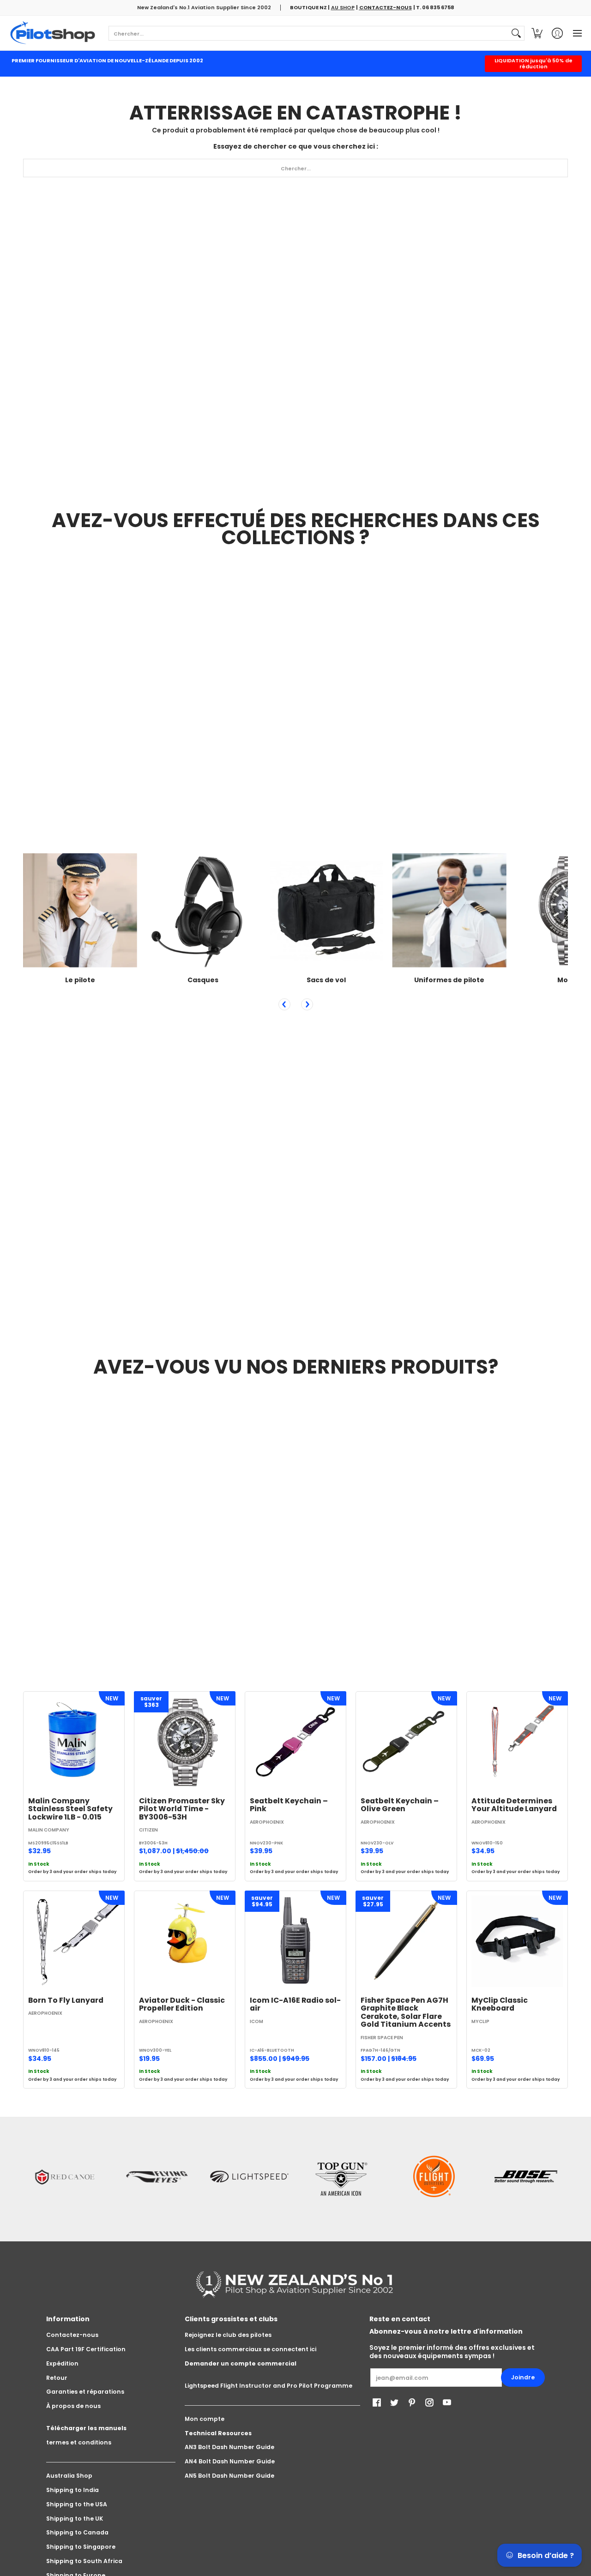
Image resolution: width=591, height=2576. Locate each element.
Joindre (523, 2377)
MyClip (480, 2021)
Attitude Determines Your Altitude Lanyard (514, 1805)
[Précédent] (284, 1004)
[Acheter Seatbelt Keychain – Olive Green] (406, 1742)
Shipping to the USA (77, 2504)
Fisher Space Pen (382, 2038)
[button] (537, 33)
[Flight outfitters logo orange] (434, 2177)
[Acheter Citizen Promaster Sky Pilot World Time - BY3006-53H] (185, 1742)
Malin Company (49, 1830)
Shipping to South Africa (84, 2561)
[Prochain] (307, 1004)
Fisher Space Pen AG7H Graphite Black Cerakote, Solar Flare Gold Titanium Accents (406, 2012)
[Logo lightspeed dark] (249, 2177)
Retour (57, 2378)
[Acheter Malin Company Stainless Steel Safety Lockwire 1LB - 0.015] (74, 1742)
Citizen (148, 1830)
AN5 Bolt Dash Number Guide (229, 2476)
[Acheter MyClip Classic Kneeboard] (517, 1941)
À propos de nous (73, 2406)
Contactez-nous (72, 2335)
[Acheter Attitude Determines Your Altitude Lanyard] (517, 1742)
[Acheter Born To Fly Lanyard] (74, 1941)
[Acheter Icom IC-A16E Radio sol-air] (295, 1941)
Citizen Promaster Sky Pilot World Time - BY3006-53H (182, 1809)
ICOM (256, 2021)
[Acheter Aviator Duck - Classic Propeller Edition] (185, 1941)
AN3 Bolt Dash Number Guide (229, 2447)
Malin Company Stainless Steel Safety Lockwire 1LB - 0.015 (70, 1809)
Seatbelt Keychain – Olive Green (400, 1805)
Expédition (62, 2363)
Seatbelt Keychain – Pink (289, 1805)
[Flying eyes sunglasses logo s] (157, 2177)
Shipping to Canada (77, 2532)
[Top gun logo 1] (342, 2177)
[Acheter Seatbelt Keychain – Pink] (295, 1742)
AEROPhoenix (267, 1822)
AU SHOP (343, 7)
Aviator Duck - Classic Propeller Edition (182, 2004)
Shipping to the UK (75, 2519)
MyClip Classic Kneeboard (500, 2004)
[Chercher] (516, 33)
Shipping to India (72, 2490)
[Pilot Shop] (53, 33)
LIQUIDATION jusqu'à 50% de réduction (534, 63)
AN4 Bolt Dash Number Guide (230, 2461)
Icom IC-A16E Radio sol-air (295, 2004)
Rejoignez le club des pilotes (228, 2335)
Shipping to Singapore (81, 2547)
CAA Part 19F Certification (86, 2349)
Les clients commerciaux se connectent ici (250, 2349)
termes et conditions (79, 2442)
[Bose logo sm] (526, 2177)
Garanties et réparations (85, 2392)
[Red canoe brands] (65, 2177)
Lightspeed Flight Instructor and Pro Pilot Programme (268, 2386)
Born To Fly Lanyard (66, 2000)
